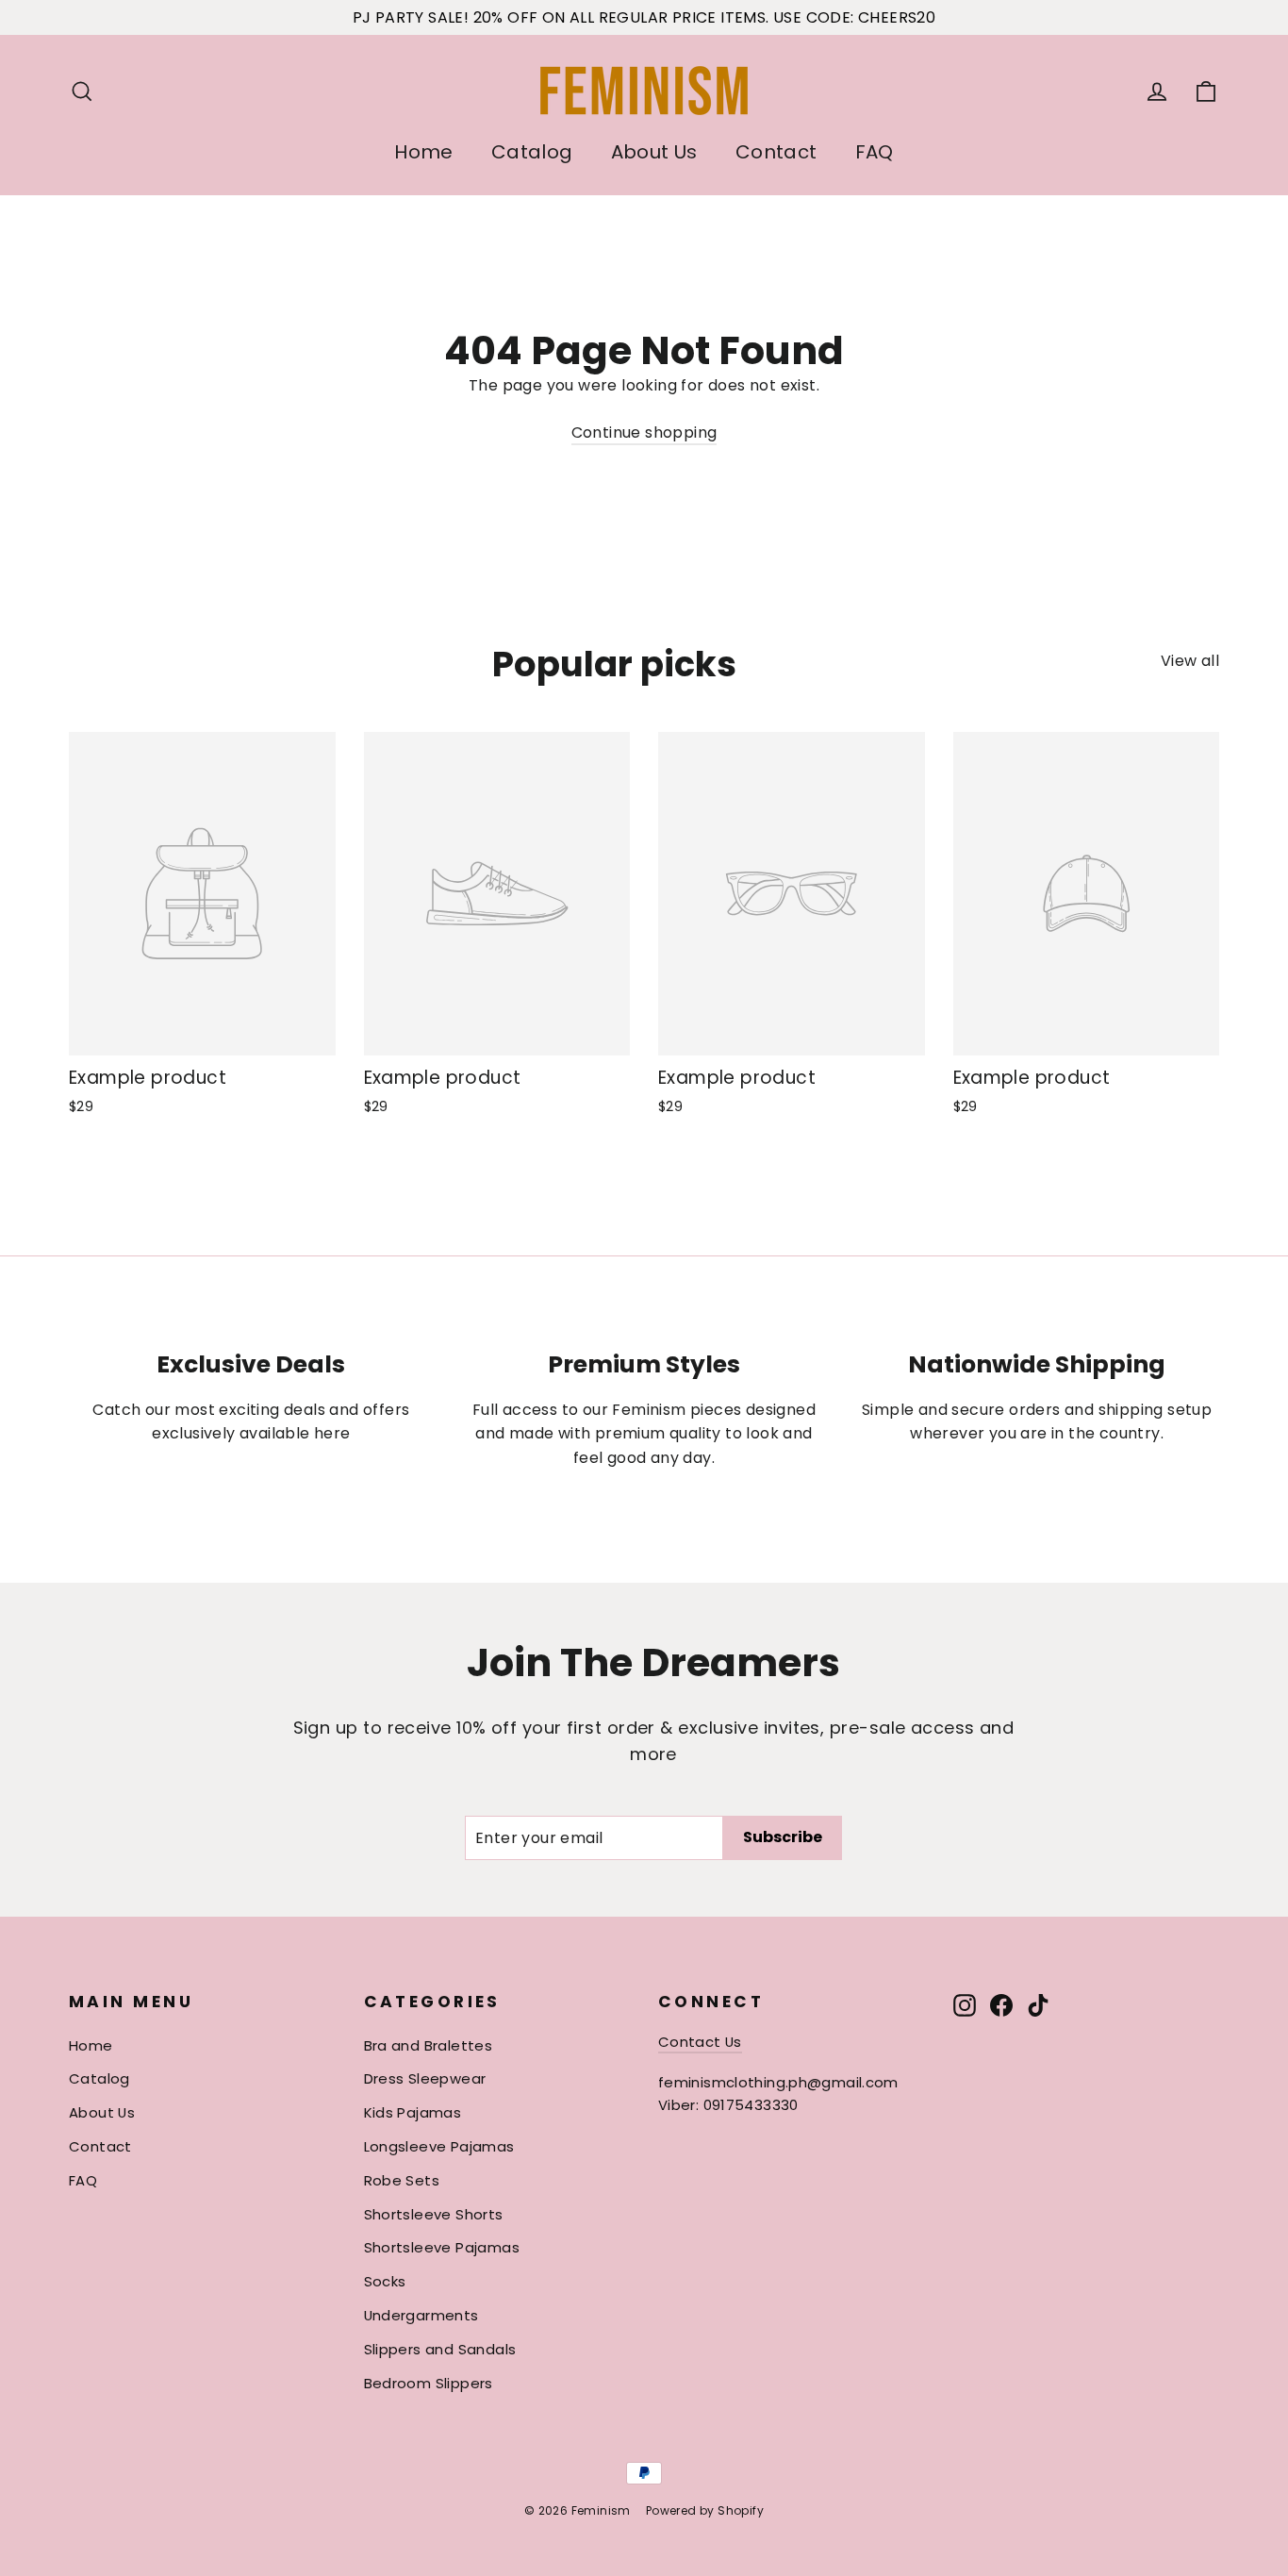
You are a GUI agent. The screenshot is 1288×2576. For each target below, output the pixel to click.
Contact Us (700, 2042)
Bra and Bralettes (429, 2045)
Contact (776, 152)
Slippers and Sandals (440, 2349)
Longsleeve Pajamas (439, 2146)
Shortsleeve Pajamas (442, 2247)
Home (424, 152)
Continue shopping (644, 432)
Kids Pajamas (413, 2112)
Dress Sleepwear (425, 2078)
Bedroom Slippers (429, 2383)
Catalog (532, 152)
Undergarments (421, 2315)
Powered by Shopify (705, 2510)
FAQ (875, 152)
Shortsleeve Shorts (434, 2214)
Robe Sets (402, 2180)
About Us (654, 152)
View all (1190, 661)
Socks (385, 2281)
